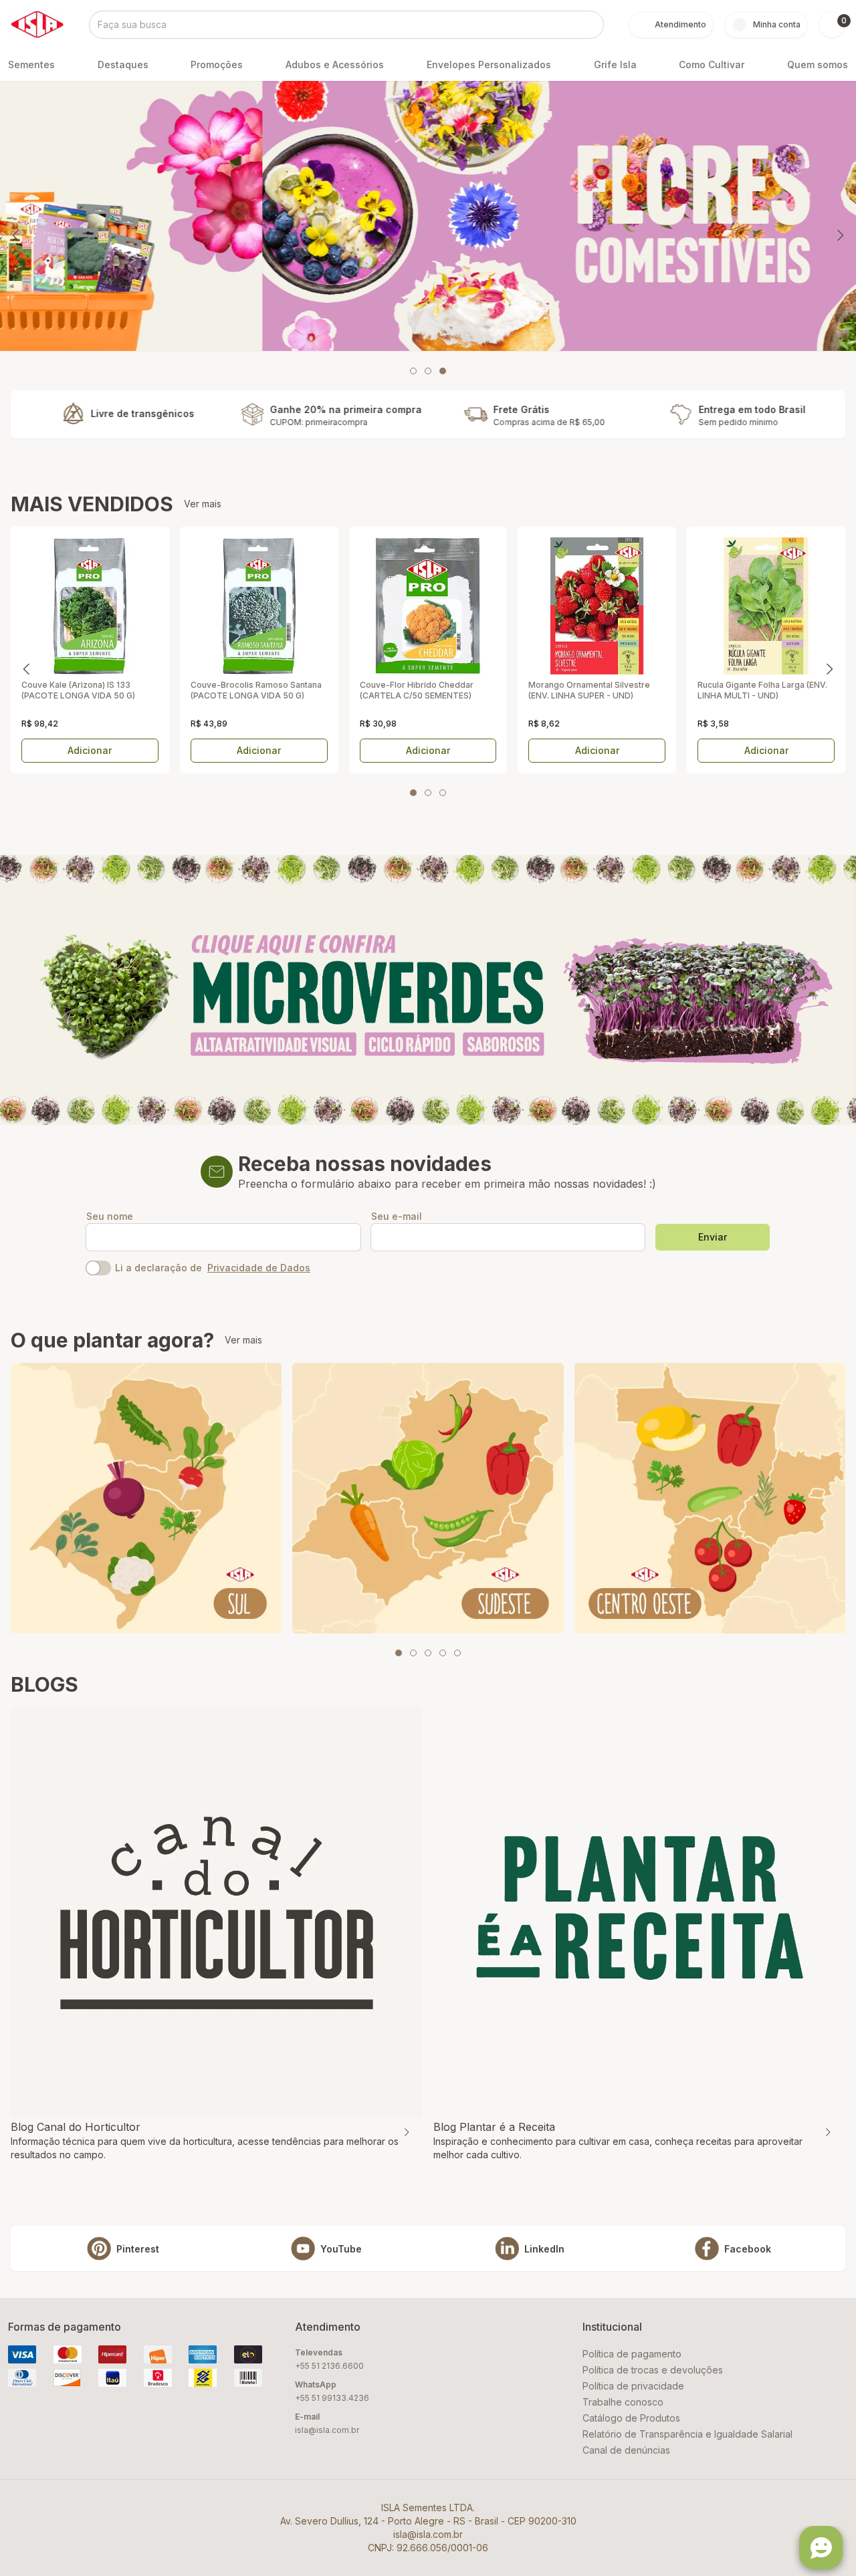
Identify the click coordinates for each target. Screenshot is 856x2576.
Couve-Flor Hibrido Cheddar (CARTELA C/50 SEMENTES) (417, 690)
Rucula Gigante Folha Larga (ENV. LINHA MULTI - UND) (762, 690)
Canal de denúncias (626, 2450)
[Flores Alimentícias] (428, 216)
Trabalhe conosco (623, 2402)
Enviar (713, 1237)
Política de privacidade (633, 2386)
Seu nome (110, 1216)
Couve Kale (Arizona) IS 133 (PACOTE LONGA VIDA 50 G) (78, 690)
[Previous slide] (16, 235)
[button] (832, 25)
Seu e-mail (397, 1216)
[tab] (413, 371)
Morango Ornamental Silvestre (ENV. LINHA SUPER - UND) (589, 690)
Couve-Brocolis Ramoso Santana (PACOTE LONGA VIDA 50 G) (256, 690)
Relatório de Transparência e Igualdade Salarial (687, 2434)
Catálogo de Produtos (631, 2418)
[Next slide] (840, 235)
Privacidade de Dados (259, 1268)
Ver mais (203, 504)
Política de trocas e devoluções (653, 2370)
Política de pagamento (632, 2354)
